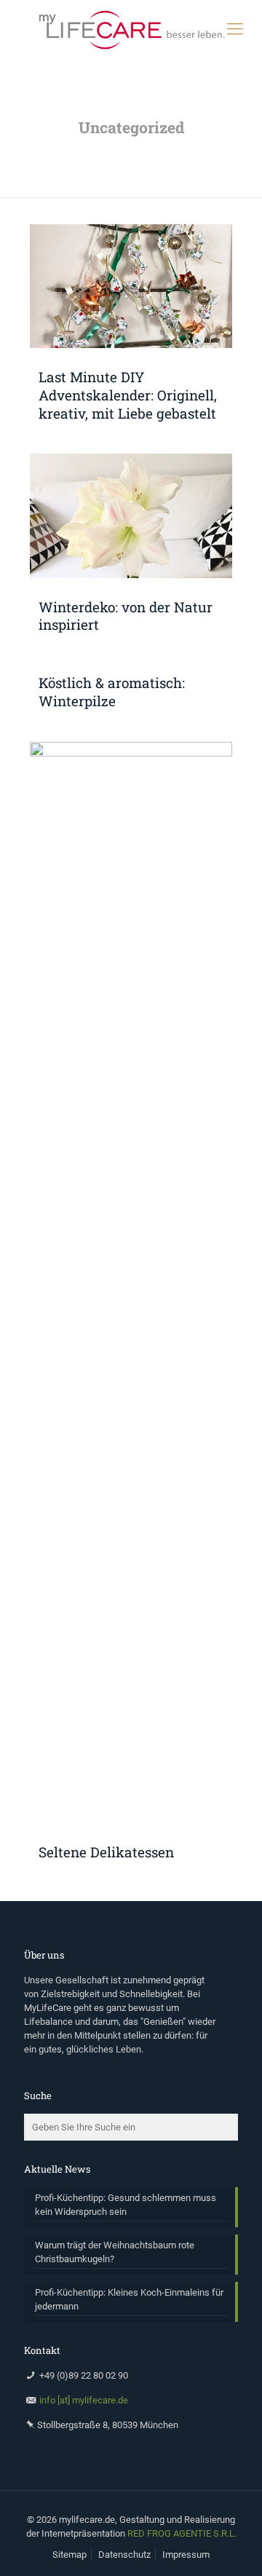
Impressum (186, 2555)
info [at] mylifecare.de (84, 2400)
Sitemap (70, 2555)
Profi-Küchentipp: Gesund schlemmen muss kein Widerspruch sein (126, 2205)
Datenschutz (124, 2555)
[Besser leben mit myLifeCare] (131, 29)
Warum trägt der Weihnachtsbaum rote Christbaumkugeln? (115, 2252)
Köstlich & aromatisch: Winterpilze (112, 692)
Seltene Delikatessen (106, 1852)
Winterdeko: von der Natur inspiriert (126, 616)
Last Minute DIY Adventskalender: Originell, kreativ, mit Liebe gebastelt (128, 395)
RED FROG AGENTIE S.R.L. (182, 2533)
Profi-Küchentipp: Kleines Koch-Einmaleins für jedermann (129, 2299)
